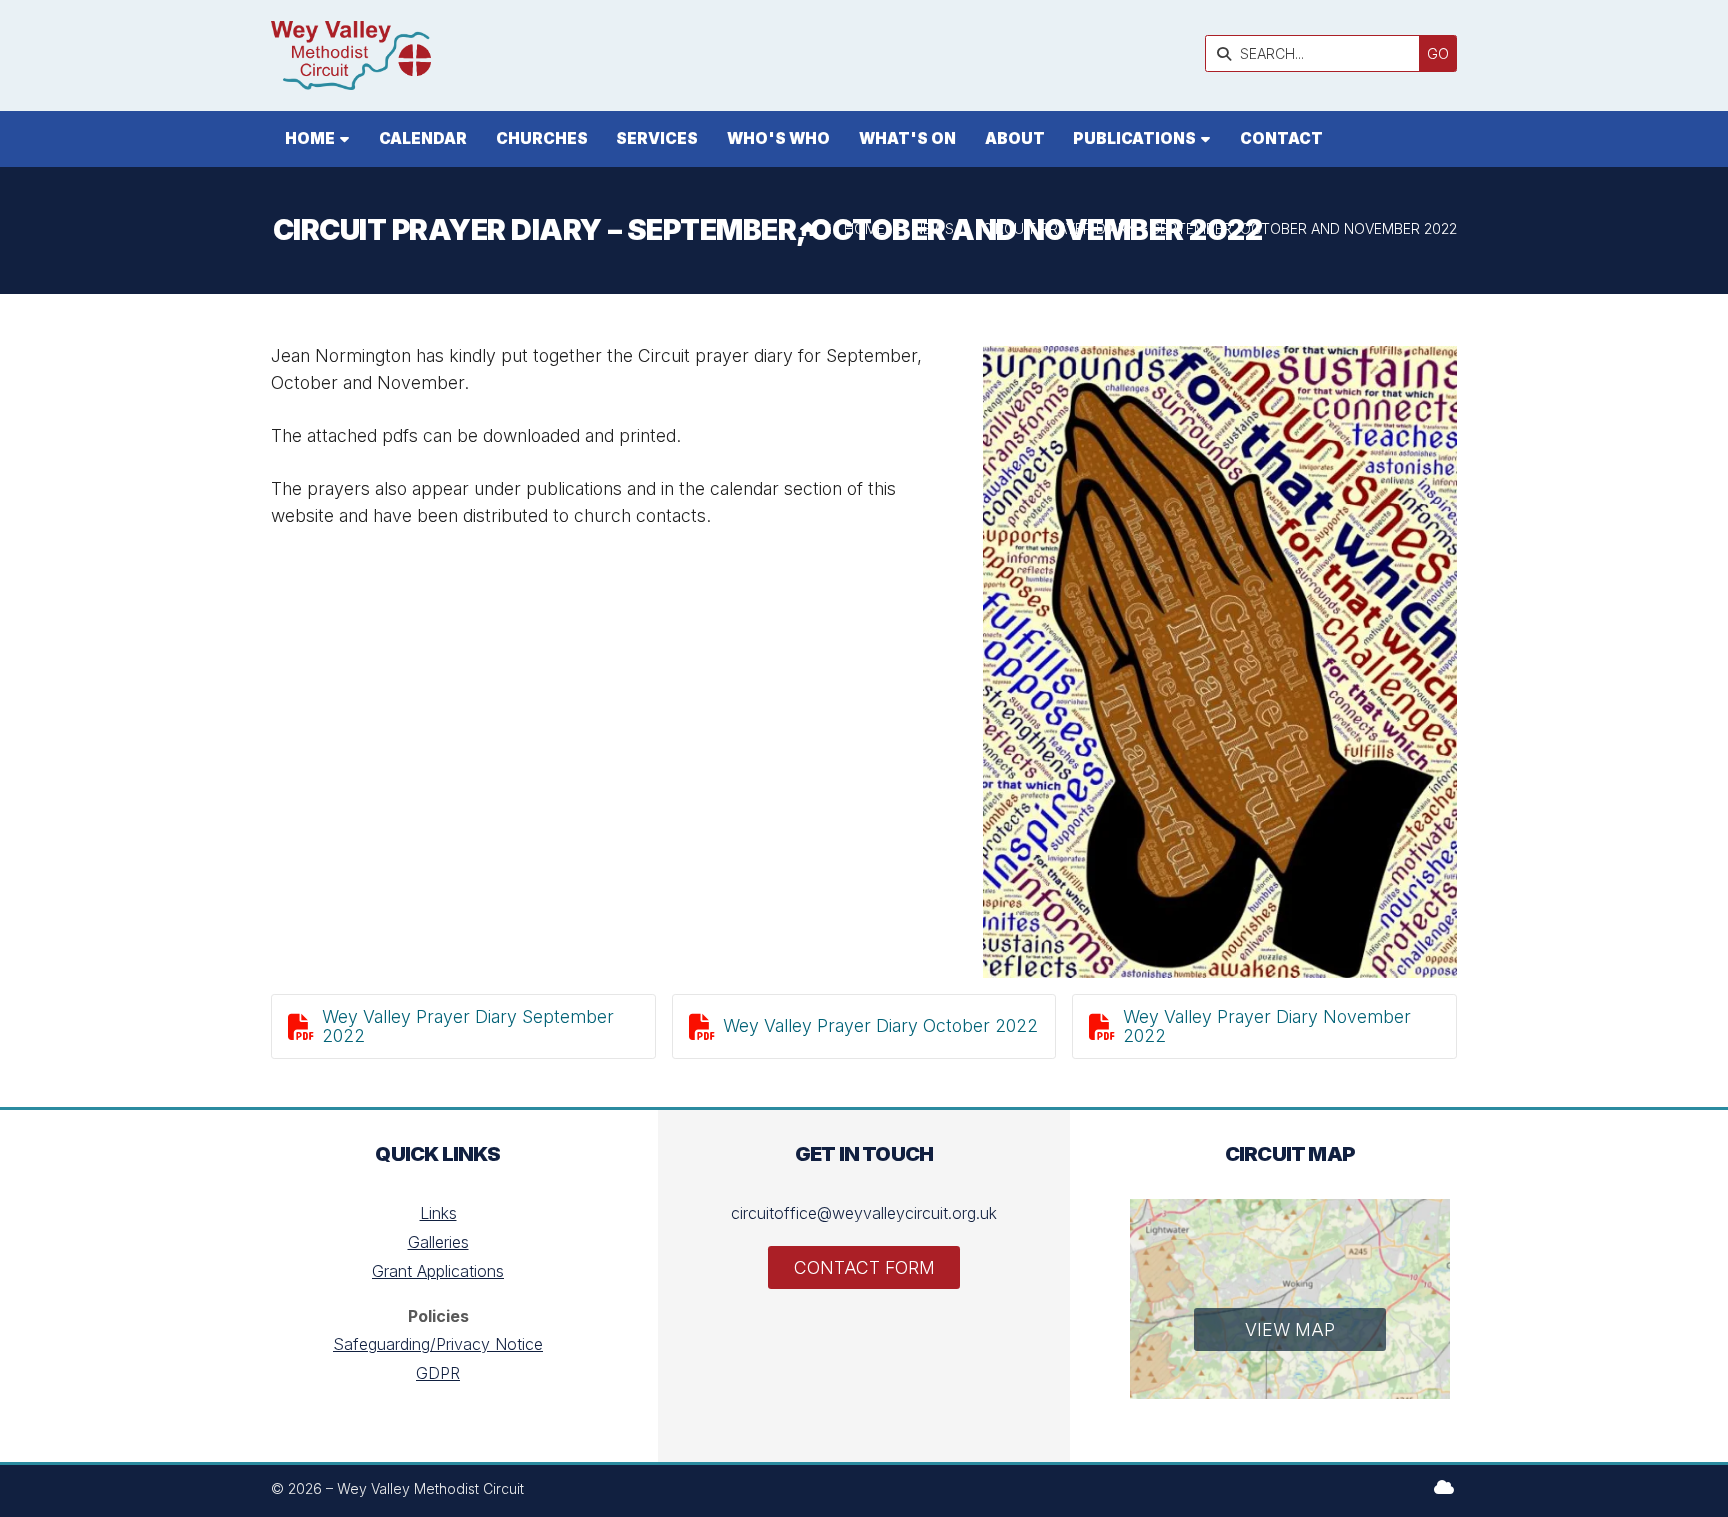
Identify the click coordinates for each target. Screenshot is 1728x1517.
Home (864, 228)
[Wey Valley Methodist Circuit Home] (351, 55)
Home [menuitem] (310, 138)
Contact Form (864, 1267)
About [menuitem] (1015, 138)
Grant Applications (438, 1271)
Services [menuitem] (657, 138)
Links (438, 1213)
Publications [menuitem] (1134, 138)
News (933, 228)
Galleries (438, 1242)
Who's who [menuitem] (778, 138)
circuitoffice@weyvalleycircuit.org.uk (864, 1213)
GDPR (438, 1373)
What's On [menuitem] (907, 138)
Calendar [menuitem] (423, 138)
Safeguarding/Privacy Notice (438, 1344)
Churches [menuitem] (542, 138)
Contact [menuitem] (1281, 138)
